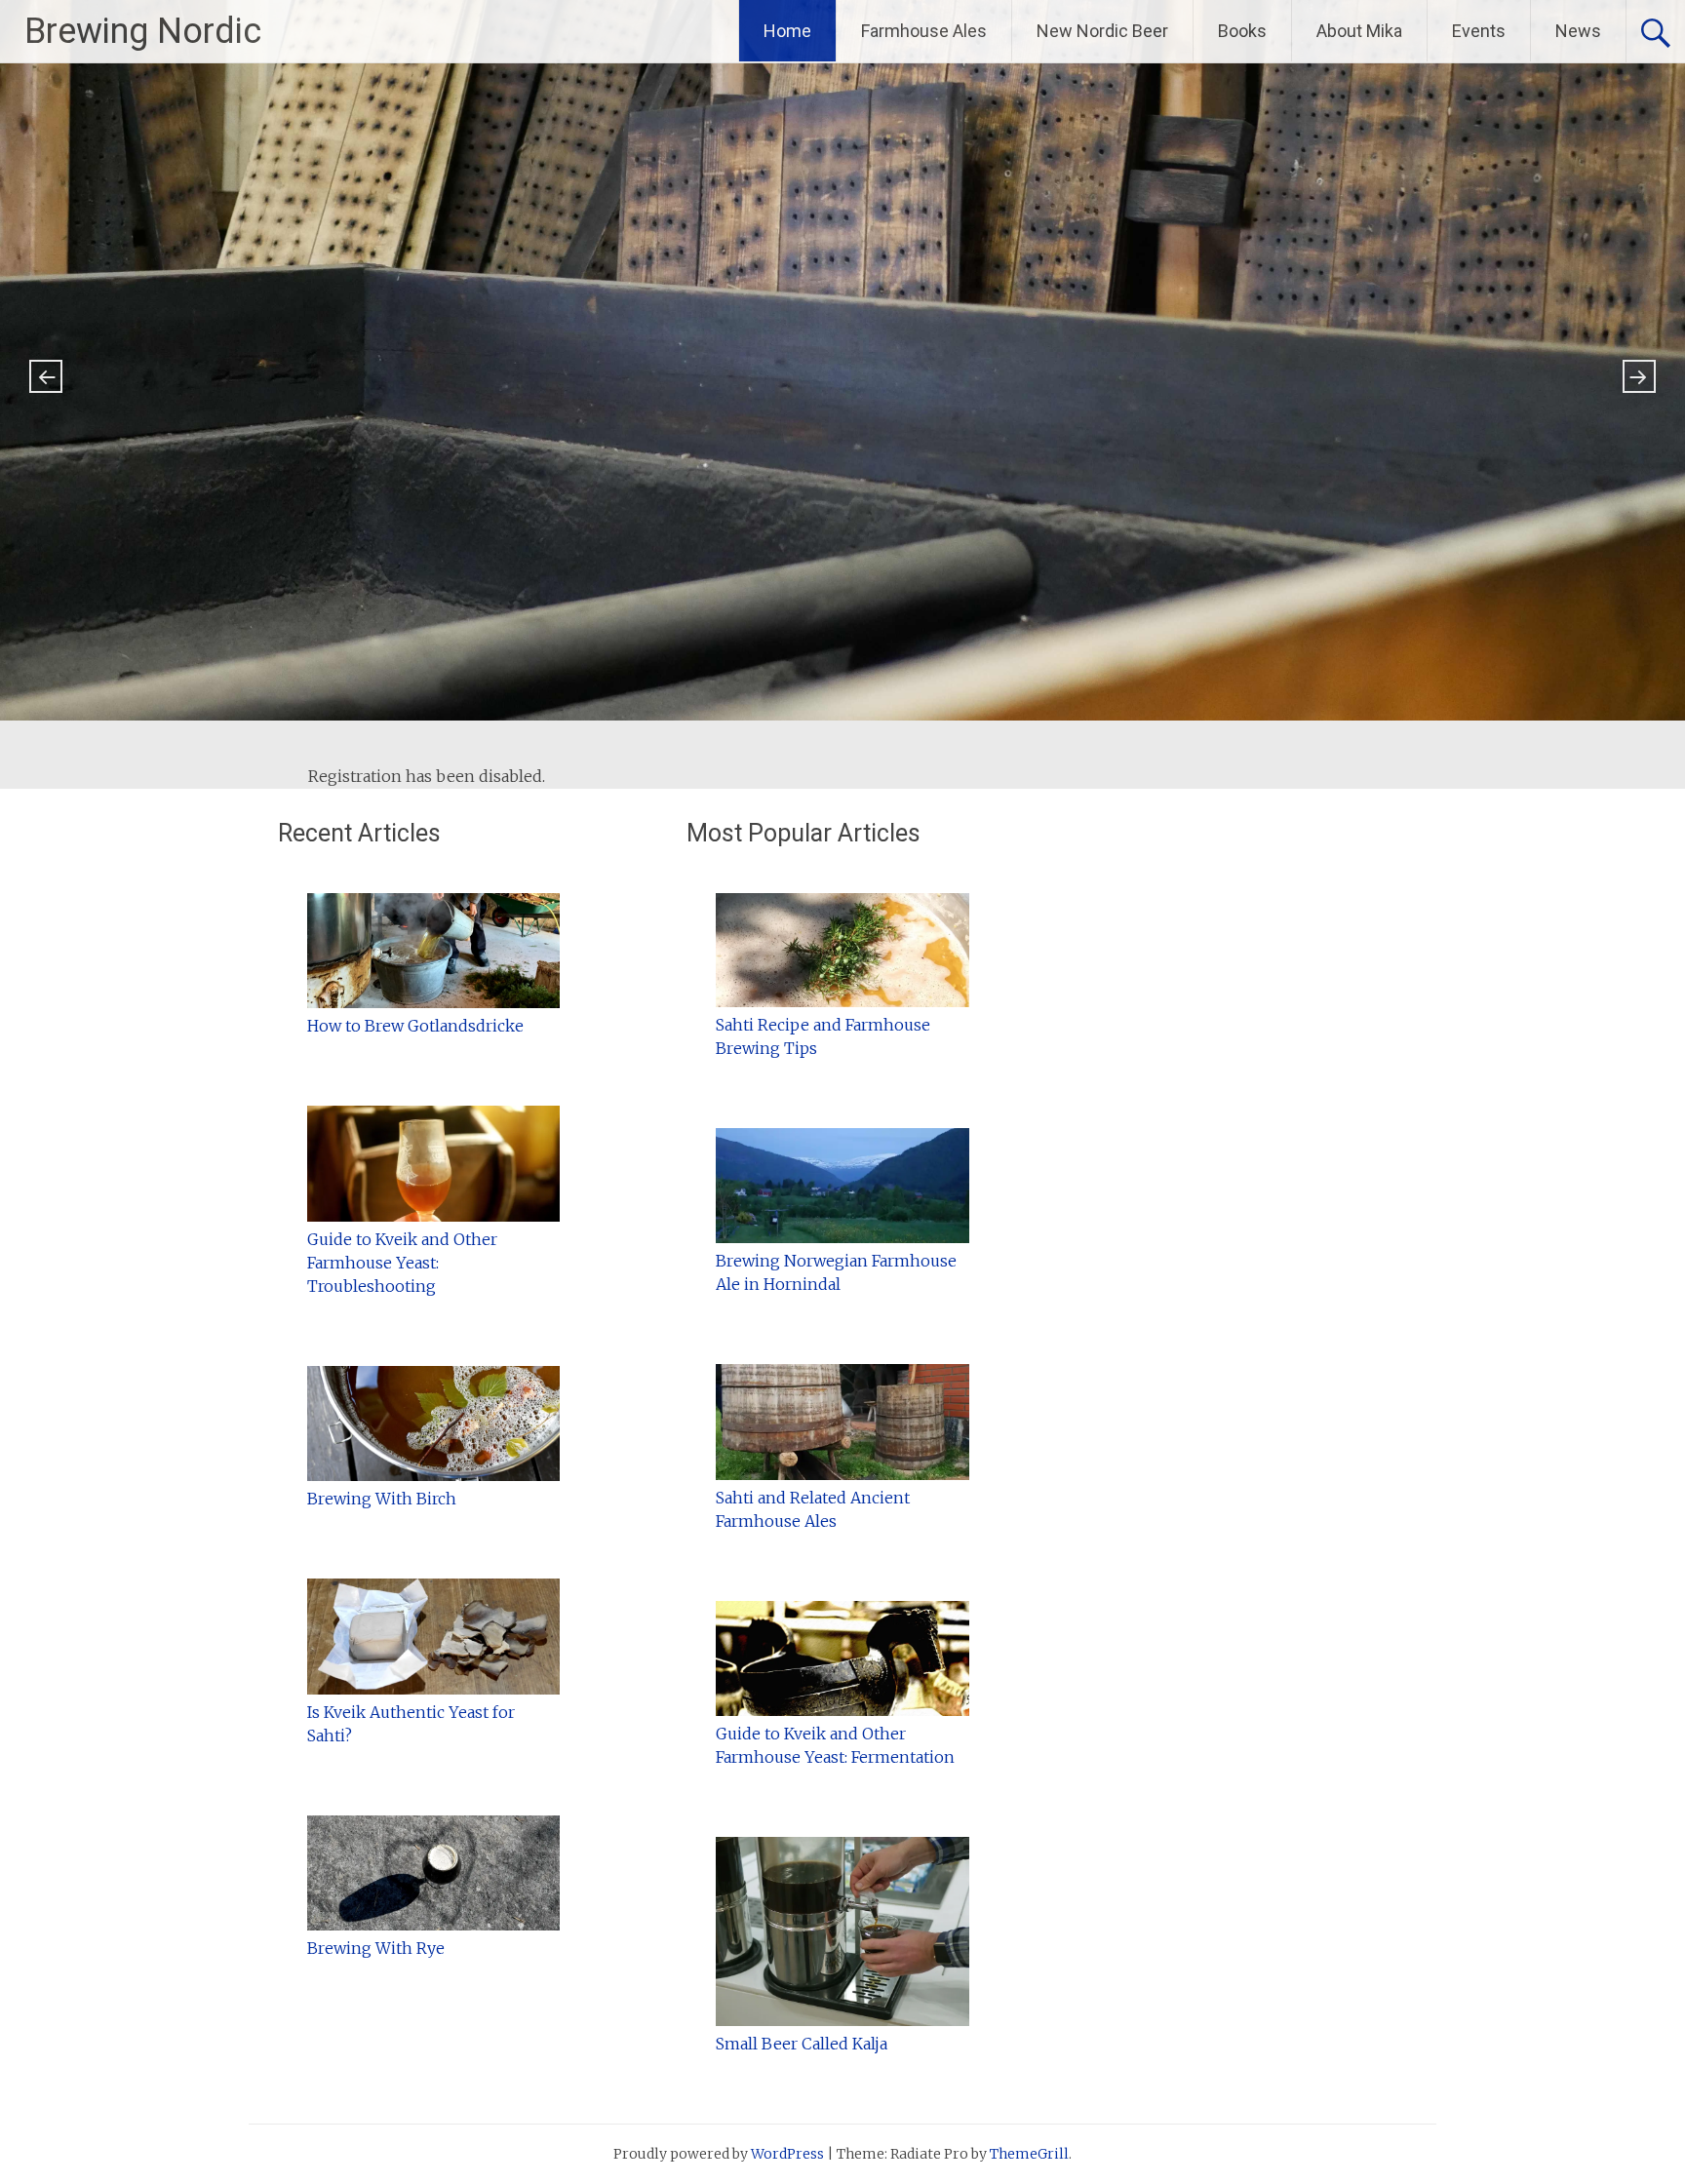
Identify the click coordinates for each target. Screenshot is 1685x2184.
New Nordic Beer (1102, 31)
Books (1242, 31)
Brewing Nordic (143, 31)
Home (787, 31)
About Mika (1359, 31)
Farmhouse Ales (924, 31)
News (1578, 31)
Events (1479, 31)
